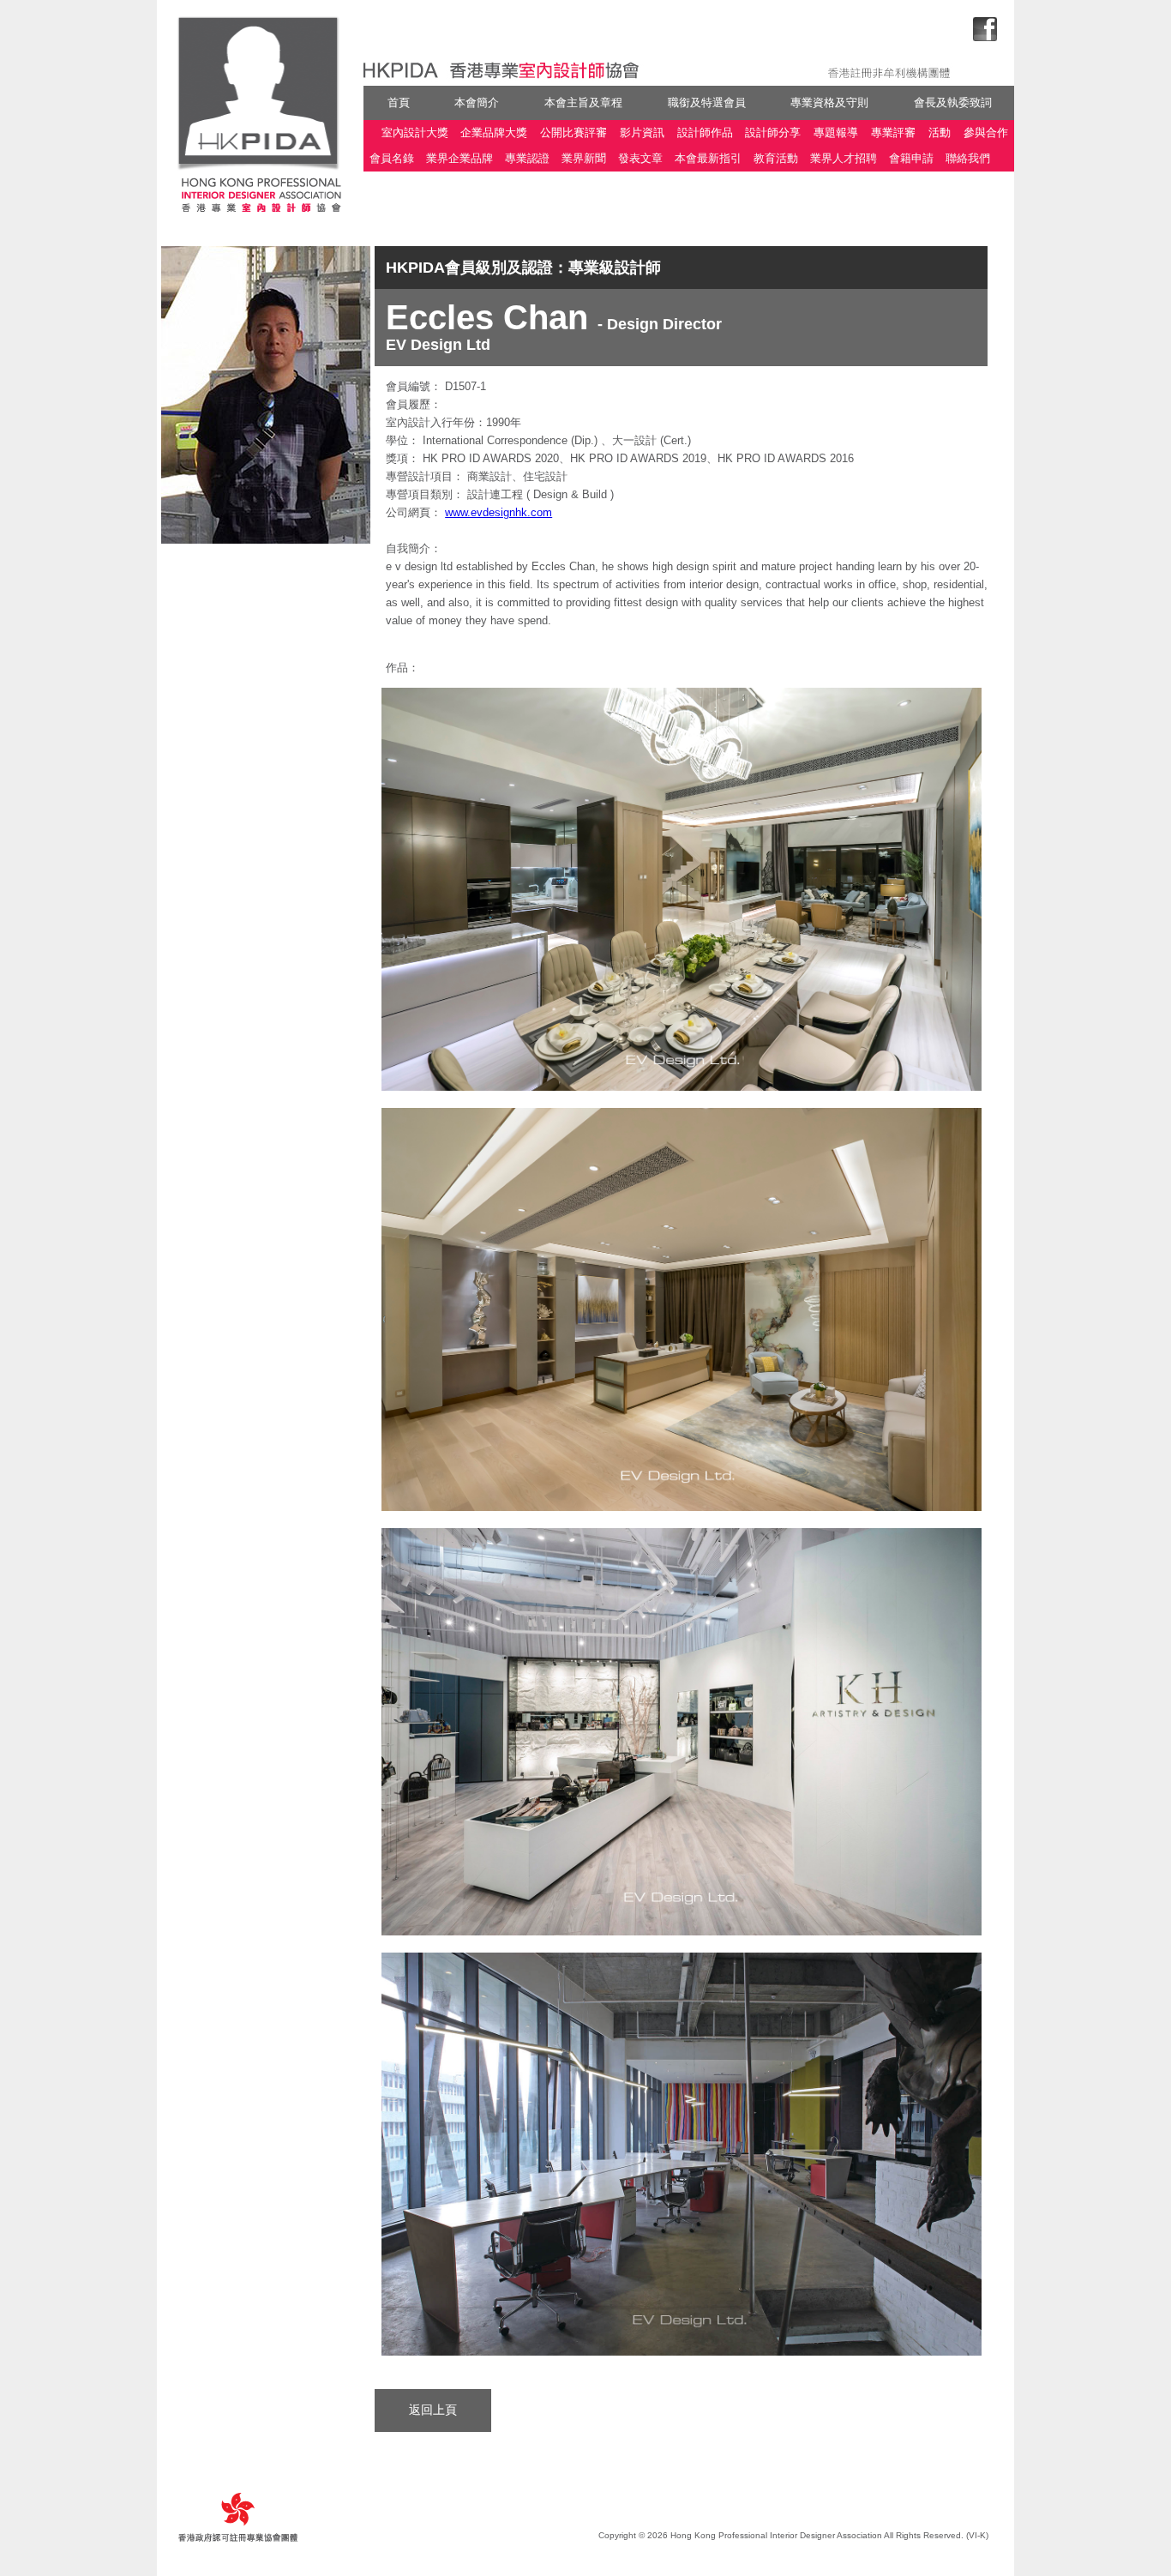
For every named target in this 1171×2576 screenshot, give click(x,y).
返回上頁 (433, 2410)
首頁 (399, 102)
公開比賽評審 (573, 132)
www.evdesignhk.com (498, 512)
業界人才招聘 (844, 159)
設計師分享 (773, 132)
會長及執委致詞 (953, 102)
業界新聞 (584, 159)
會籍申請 (911, 159)
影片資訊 (642, 132)
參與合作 (986, 132)
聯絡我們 (968, 159)
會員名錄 (392, 159)
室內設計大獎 (415, 132)
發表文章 (640, 159)
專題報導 (836, 132)
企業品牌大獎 (494, 132)
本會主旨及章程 (583, 102)
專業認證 (527, 159)
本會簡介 (477, 102)
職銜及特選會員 (707, 102)
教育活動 (776, 159)
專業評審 (893, 132)
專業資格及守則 (829, 102)
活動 (940, 132)
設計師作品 (705, 132)
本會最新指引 (708, 159)
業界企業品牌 (459, 159)
